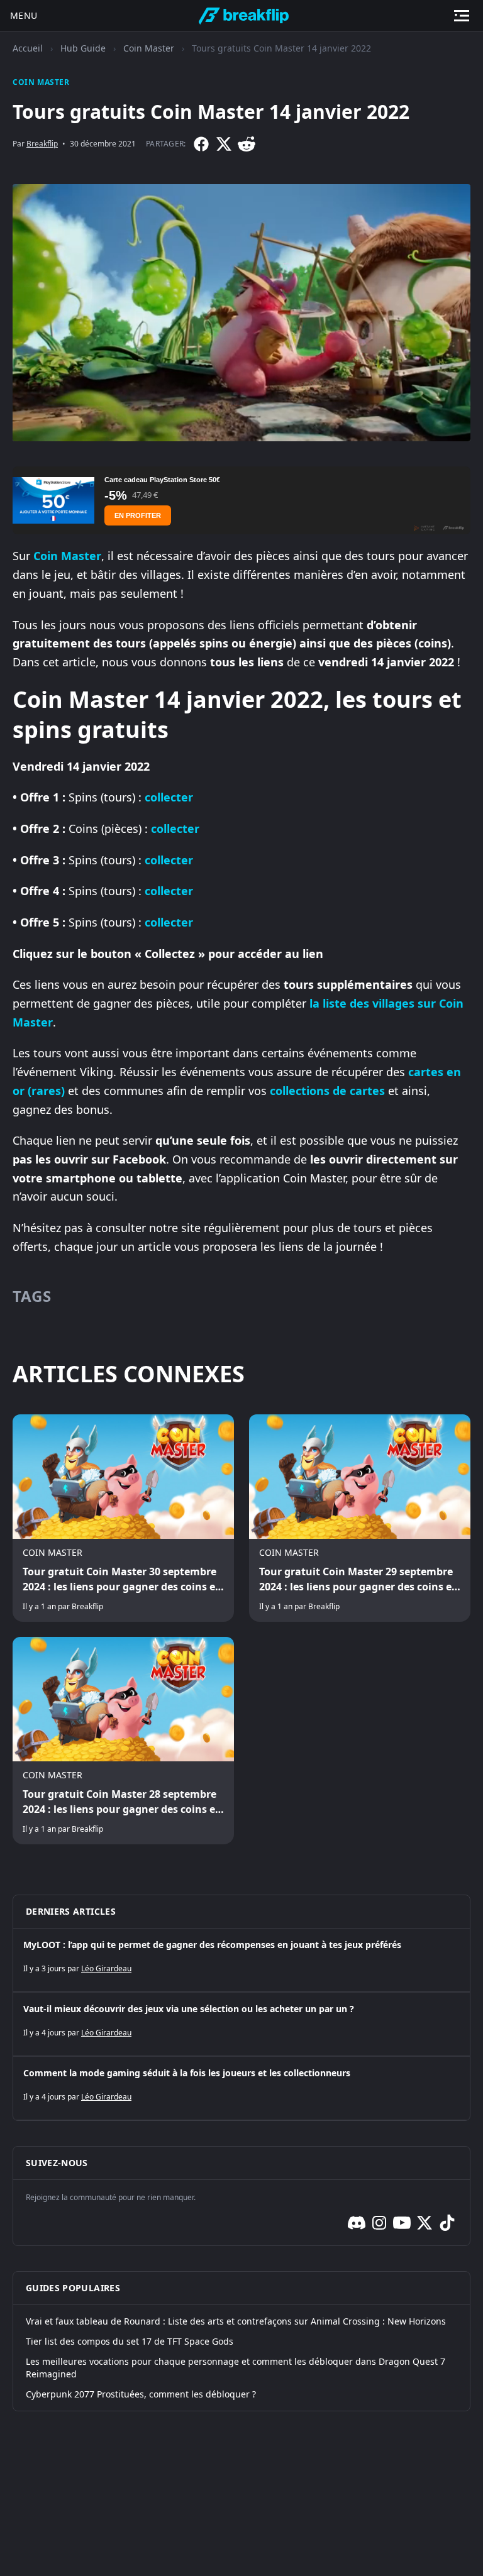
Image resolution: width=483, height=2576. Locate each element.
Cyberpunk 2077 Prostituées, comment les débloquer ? (141, 2394)
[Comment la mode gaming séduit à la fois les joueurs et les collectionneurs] (241, 2088)
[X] (224, 144)
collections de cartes (327, 1091)
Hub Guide (83, 48)
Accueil (28, 48)
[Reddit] (247, 144)
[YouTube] (402, 2223)
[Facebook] (201, 144)
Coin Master (149, 48)
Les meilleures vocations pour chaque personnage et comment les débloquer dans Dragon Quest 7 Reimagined (236, 2368)
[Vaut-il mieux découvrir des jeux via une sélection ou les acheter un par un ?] (241, 2024)
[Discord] (357, 2223)
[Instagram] (379, 2223)
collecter (169, 797)
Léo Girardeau (106, 1968)
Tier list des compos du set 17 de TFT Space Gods (130, 2341)
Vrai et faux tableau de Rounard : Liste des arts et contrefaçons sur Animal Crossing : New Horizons (236, 2321)
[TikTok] (447, 2223)
